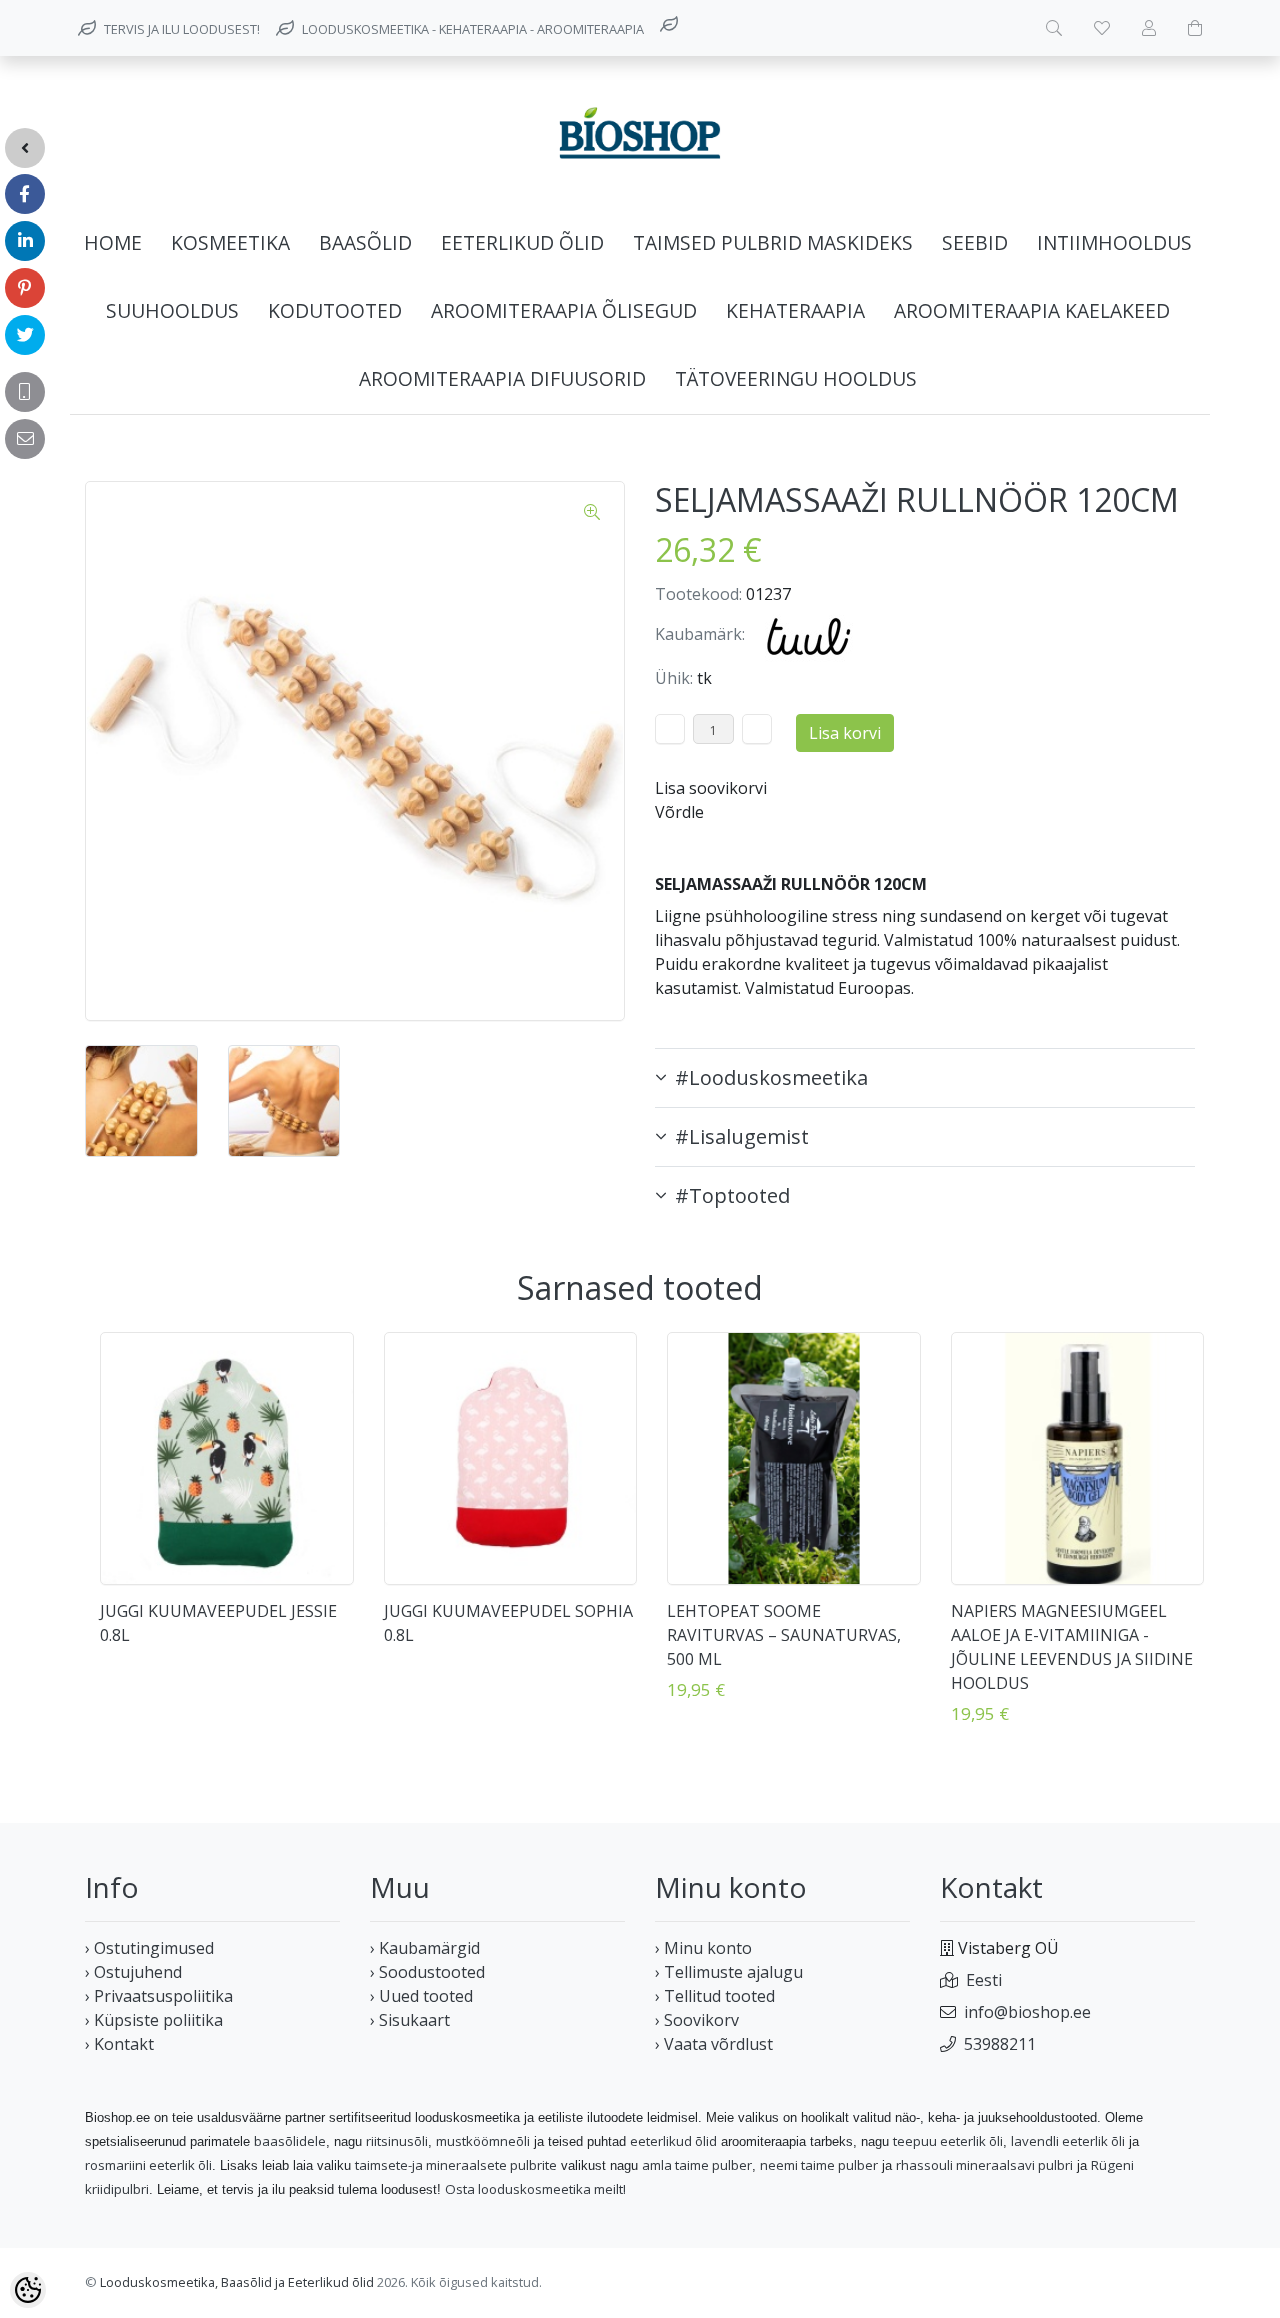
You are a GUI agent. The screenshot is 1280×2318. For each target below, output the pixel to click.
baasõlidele (290, 2141)
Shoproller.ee (1160, 2284)
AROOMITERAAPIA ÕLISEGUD (564, 310)
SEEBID (975, 242)
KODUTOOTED (335, 310)
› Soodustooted (427, 1972)
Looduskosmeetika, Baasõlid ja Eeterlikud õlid (237, 2282)
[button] (925, 1078)
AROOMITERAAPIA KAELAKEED (1032, 310)
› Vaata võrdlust (714, 2044)
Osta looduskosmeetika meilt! (535, 2189)
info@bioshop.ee (1027, 2012)
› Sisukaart (410, 2020)
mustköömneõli (483, 2141)
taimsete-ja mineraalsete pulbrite (456, 2165)
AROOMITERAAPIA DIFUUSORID (502, 378)
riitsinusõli (397, 2141)
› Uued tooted (421, 1996)
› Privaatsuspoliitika (159, 1996)
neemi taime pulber (819, 2165)
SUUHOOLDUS (172, 310)
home (113, 242)
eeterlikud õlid (673, 2141)
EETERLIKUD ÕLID (522, 242)
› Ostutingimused (149, 1948)
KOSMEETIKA (230, 242)
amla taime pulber (697, 2165)
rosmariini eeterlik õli (148, 2165)
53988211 (1000, 2044)
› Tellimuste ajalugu (729, 1972)
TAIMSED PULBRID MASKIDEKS (773, 242)
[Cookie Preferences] (28, 2290)
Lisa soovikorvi (711, 788)
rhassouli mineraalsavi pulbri (984, 2165)
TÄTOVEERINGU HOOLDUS (796, 378)
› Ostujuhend (133, 1972)
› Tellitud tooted (715, 1996)
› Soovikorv (697, 2020)
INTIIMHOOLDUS (1114, 242)
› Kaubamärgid (425, 1948)
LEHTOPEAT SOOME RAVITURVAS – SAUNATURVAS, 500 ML (784, 1635)
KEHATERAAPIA (795, 310)
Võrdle (679, 812)
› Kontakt (119, 2044)
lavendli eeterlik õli (1068, 2141)
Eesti (984, 1980)
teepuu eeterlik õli (948, 2141)
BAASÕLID (365, 242)
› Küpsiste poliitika (154, 2020)
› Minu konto (703, 1948)
